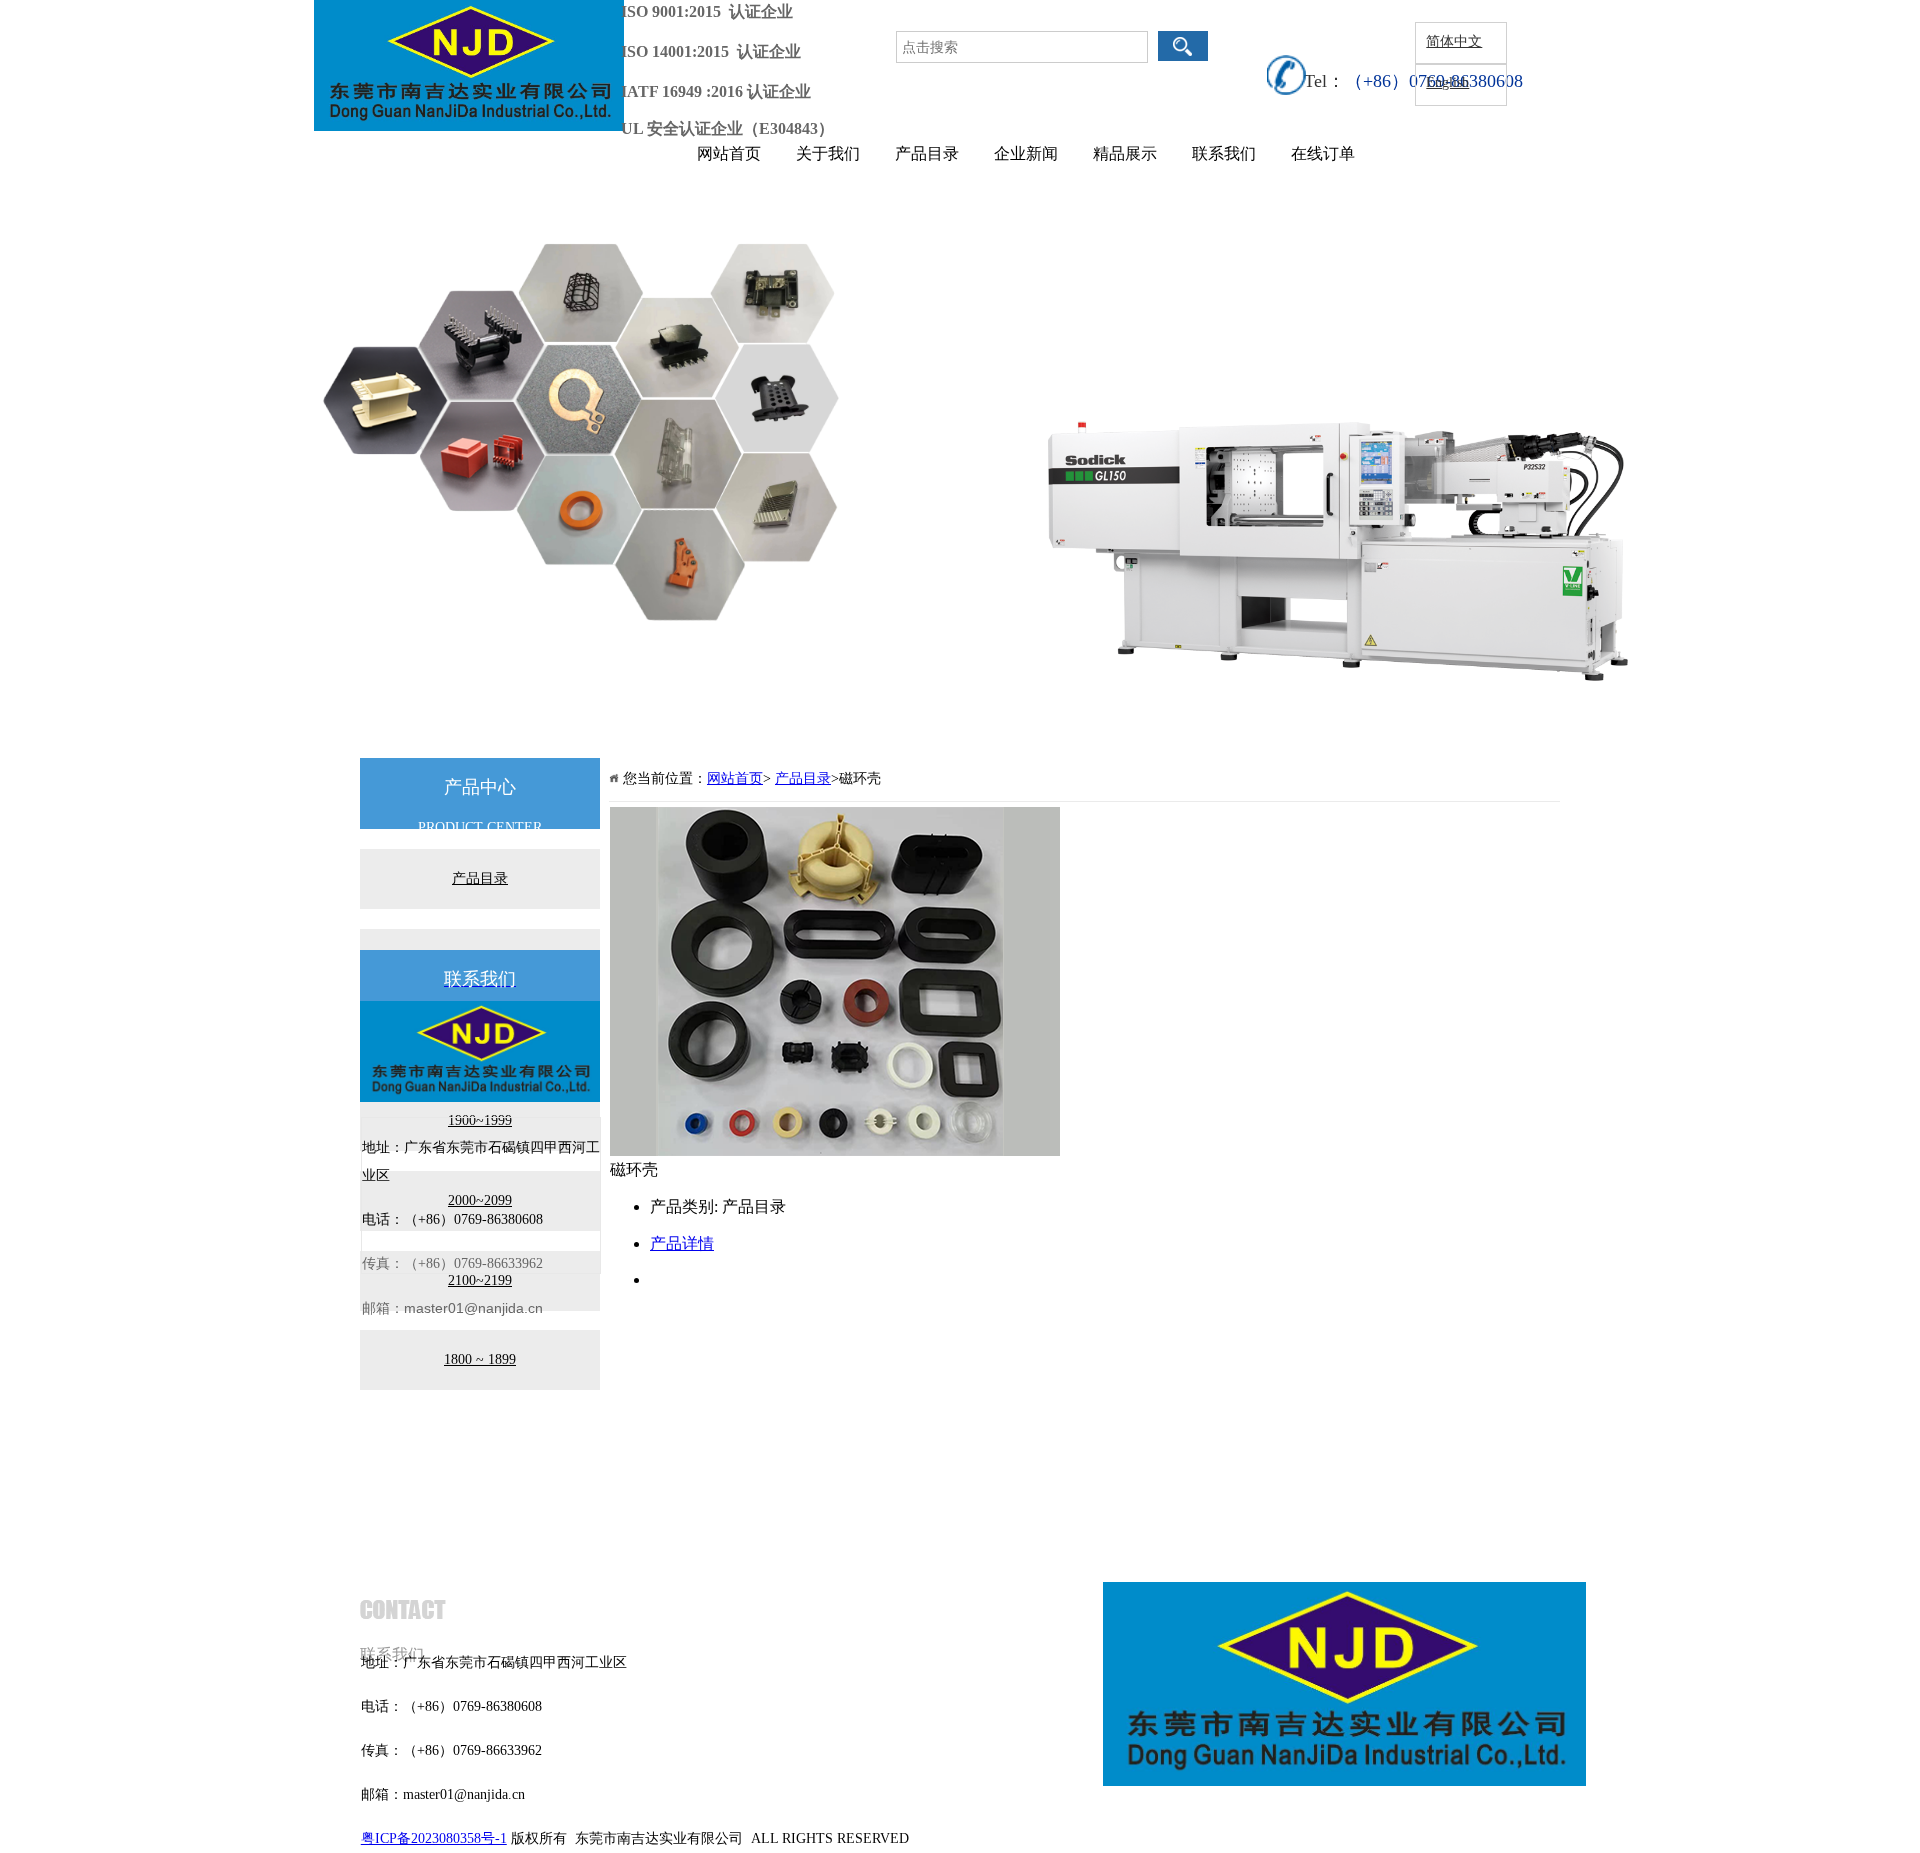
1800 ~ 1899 (480, 1359)
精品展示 (1125, 153)
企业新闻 (1026, 153)
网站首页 (729, 153)
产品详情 (682, 1243)
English (1447, 82)
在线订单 (1323, 153)
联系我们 (1224, 153)
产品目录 (927, 153)
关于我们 (828, 153)
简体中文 (1454, 41)
